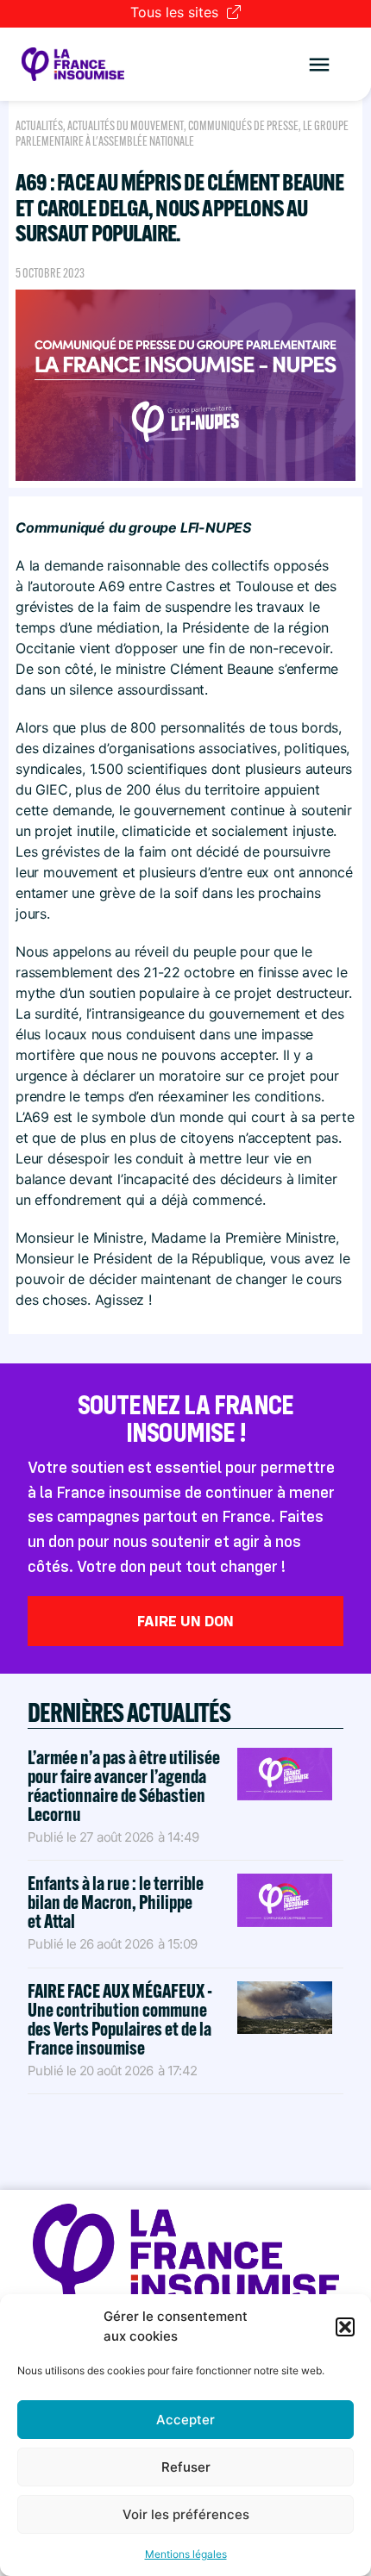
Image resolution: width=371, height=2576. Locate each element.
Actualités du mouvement (126, 126)
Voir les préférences (186, 2514)
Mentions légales (186, 2554)
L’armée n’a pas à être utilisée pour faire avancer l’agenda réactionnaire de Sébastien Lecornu (124, 1786)
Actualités (39, 126)
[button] (345, 2327)
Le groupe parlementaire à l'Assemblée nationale (182, 134)
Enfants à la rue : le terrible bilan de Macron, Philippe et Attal (116, 1902)
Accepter (185, 2420)
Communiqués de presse (243, 126)
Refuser (186, 2467)
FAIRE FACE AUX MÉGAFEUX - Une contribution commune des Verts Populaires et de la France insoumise (120, 2019)
